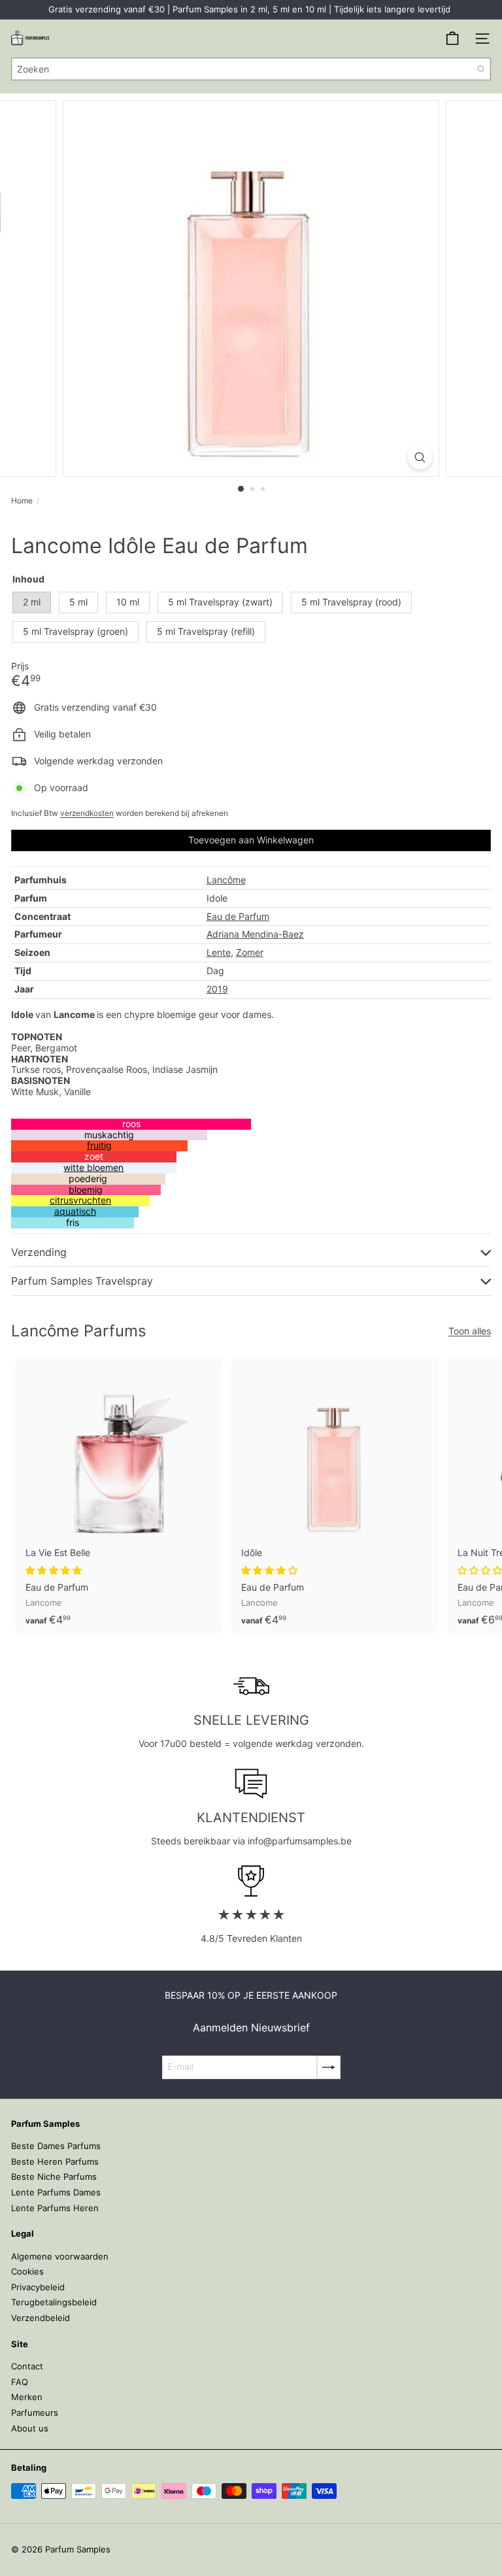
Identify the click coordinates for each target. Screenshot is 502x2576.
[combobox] (251, 69)
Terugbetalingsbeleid (54, 2302)
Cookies (27, 2271)
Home (22, 501)
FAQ (20, 2382)
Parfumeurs (35, 2413)
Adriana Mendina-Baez (255, 934)
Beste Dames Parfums (56, 2146)
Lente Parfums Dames (56, 2192)
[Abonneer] (329, 2067)
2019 (217, 989)
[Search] (481, 69)
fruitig (99, 1145)
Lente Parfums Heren (55, 2208)
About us (30, 2428)
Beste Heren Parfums (55, 2161)
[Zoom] (420, 457)
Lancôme (226, 880)
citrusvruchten (80, 1200)
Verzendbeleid (41, 2318)
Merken (27, 2397)
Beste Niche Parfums (54, 2177)
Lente (219, 952)
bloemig (86, 1190)
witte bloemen (93, 1167)
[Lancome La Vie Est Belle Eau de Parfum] (119, 1496)
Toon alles (470, 1331)
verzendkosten (87, 813)
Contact (27, 2366)
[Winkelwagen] (452, 39)
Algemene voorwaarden (60, 2256)
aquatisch (75, 1211)
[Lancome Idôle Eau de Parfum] (335, 1496)
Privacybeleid (38, 2287)
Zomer (250, 952)
